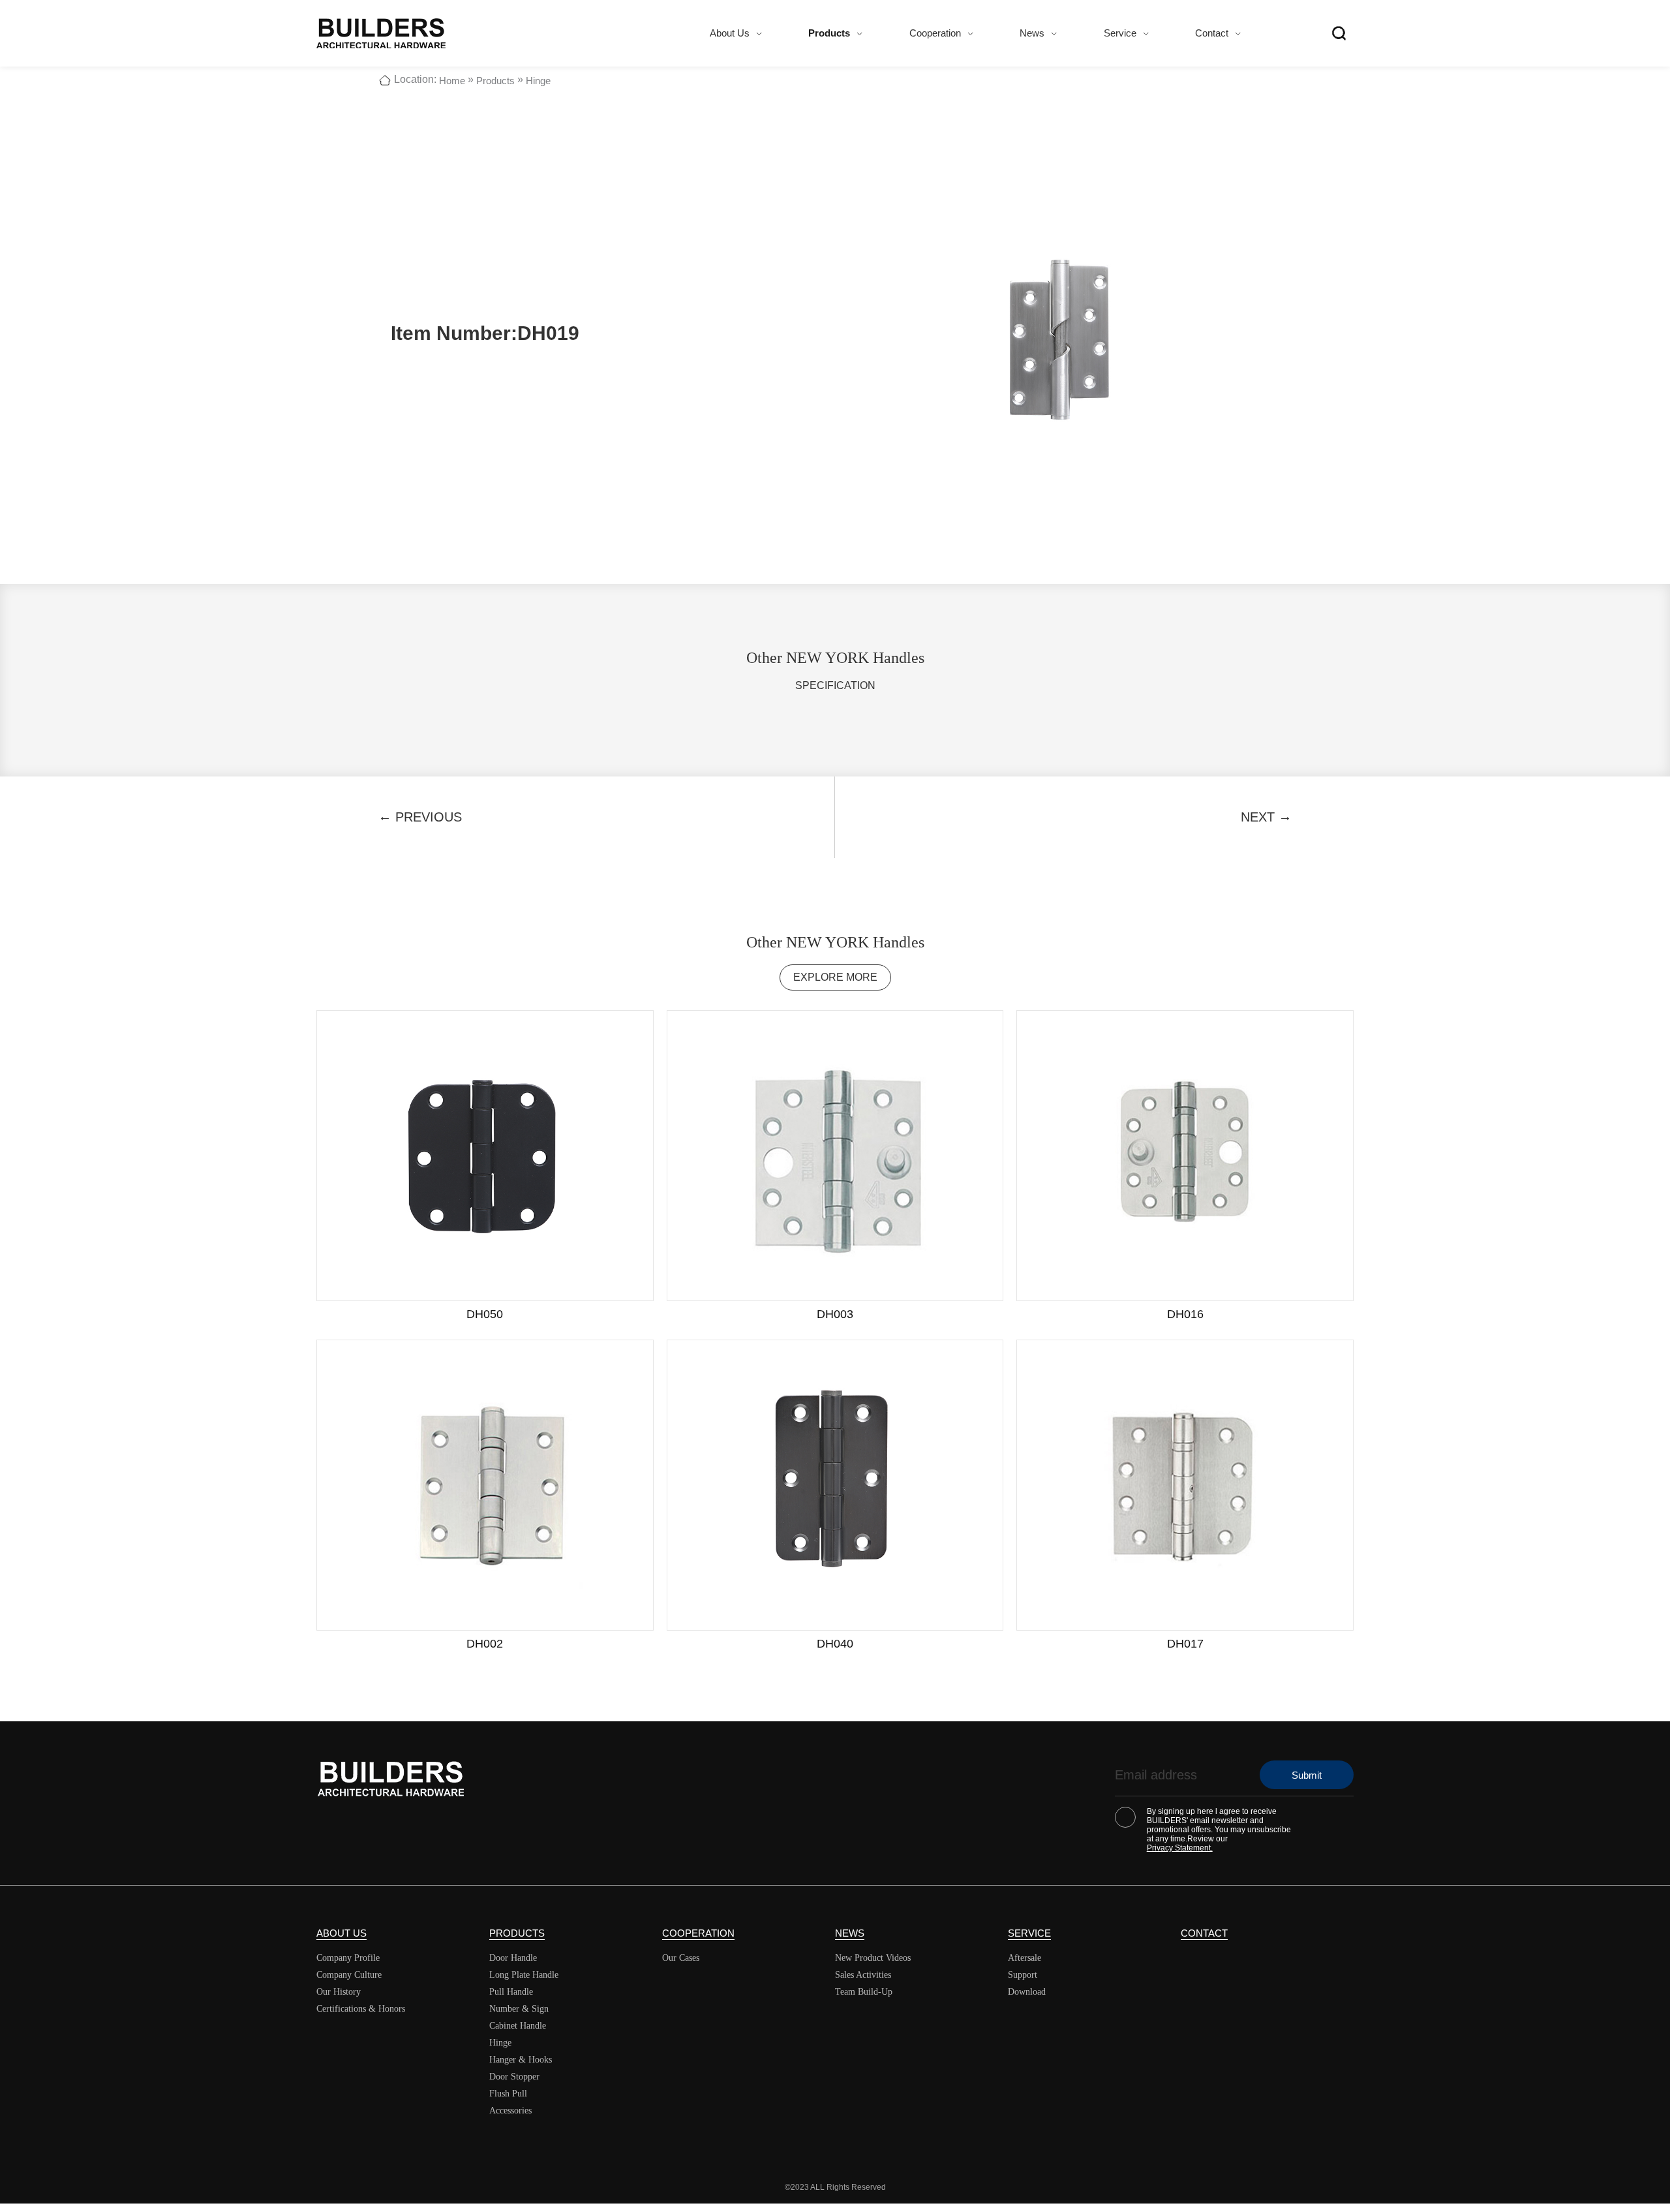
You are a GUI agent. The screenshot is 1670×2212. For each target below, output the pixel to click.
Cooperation (935, 33)
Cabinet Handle (518, 2026)
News (1032, 33)
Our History (339, 1992)
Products (829, 33)
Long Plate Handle (524, 1975)
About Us (730, 33)
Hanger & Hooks (521, 2060)
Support (1023, 1975)
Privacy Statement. (1180, 1848)
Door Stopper (514, 2077)
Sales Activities (863, 1975)
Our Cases (681, 1958)
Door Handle (513, 1958)
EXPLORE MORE (835, 977)
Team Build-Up (864, 1992)
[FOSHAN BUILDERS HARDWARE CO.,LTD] (381, 33)
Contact (1212, 33)
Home (452, 81)
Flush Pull (508, 2094)
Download (1027, 1992)
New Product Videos (873, 1958)
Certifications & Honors (361, 2009)
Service (1120, 33)
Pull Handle (511, 1992)
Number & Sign (519, 2009)
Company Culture (349, 1975)
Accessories (510, 2111)
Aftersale (1025, 1958)
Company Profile (348, 1958)
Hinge (538, 81)
